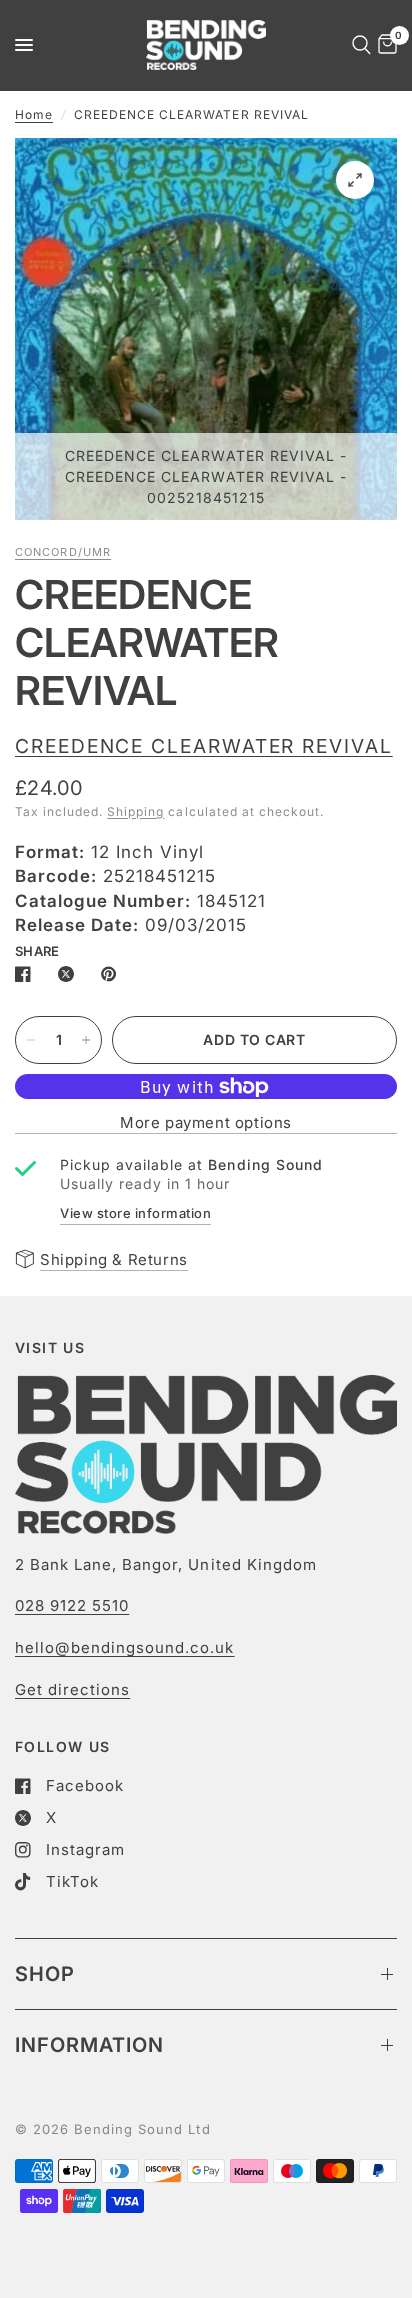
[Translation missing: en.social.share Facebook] (27, 974)
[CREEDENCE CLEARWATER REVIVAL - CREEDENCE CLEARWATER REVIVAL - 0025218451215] (355, 180)
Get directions (72, 1689)
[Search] (358, 45)
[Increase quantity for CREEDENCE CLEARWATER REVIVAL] (86, 1040)
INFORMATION (89, 2045)
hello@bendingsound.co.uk (124, 1647)
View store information (135, 1213)
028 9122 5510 (72, 1605)
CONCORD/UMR (63, 552)
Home (34, 114)
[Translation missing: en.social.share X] (70, 974)
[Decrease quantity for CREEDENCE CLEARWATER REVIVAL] (31, 1040)
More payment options (206, 1122)
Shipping (135, 811)
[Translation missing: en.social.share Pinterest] (113, 974)
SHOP (45, 1974)
